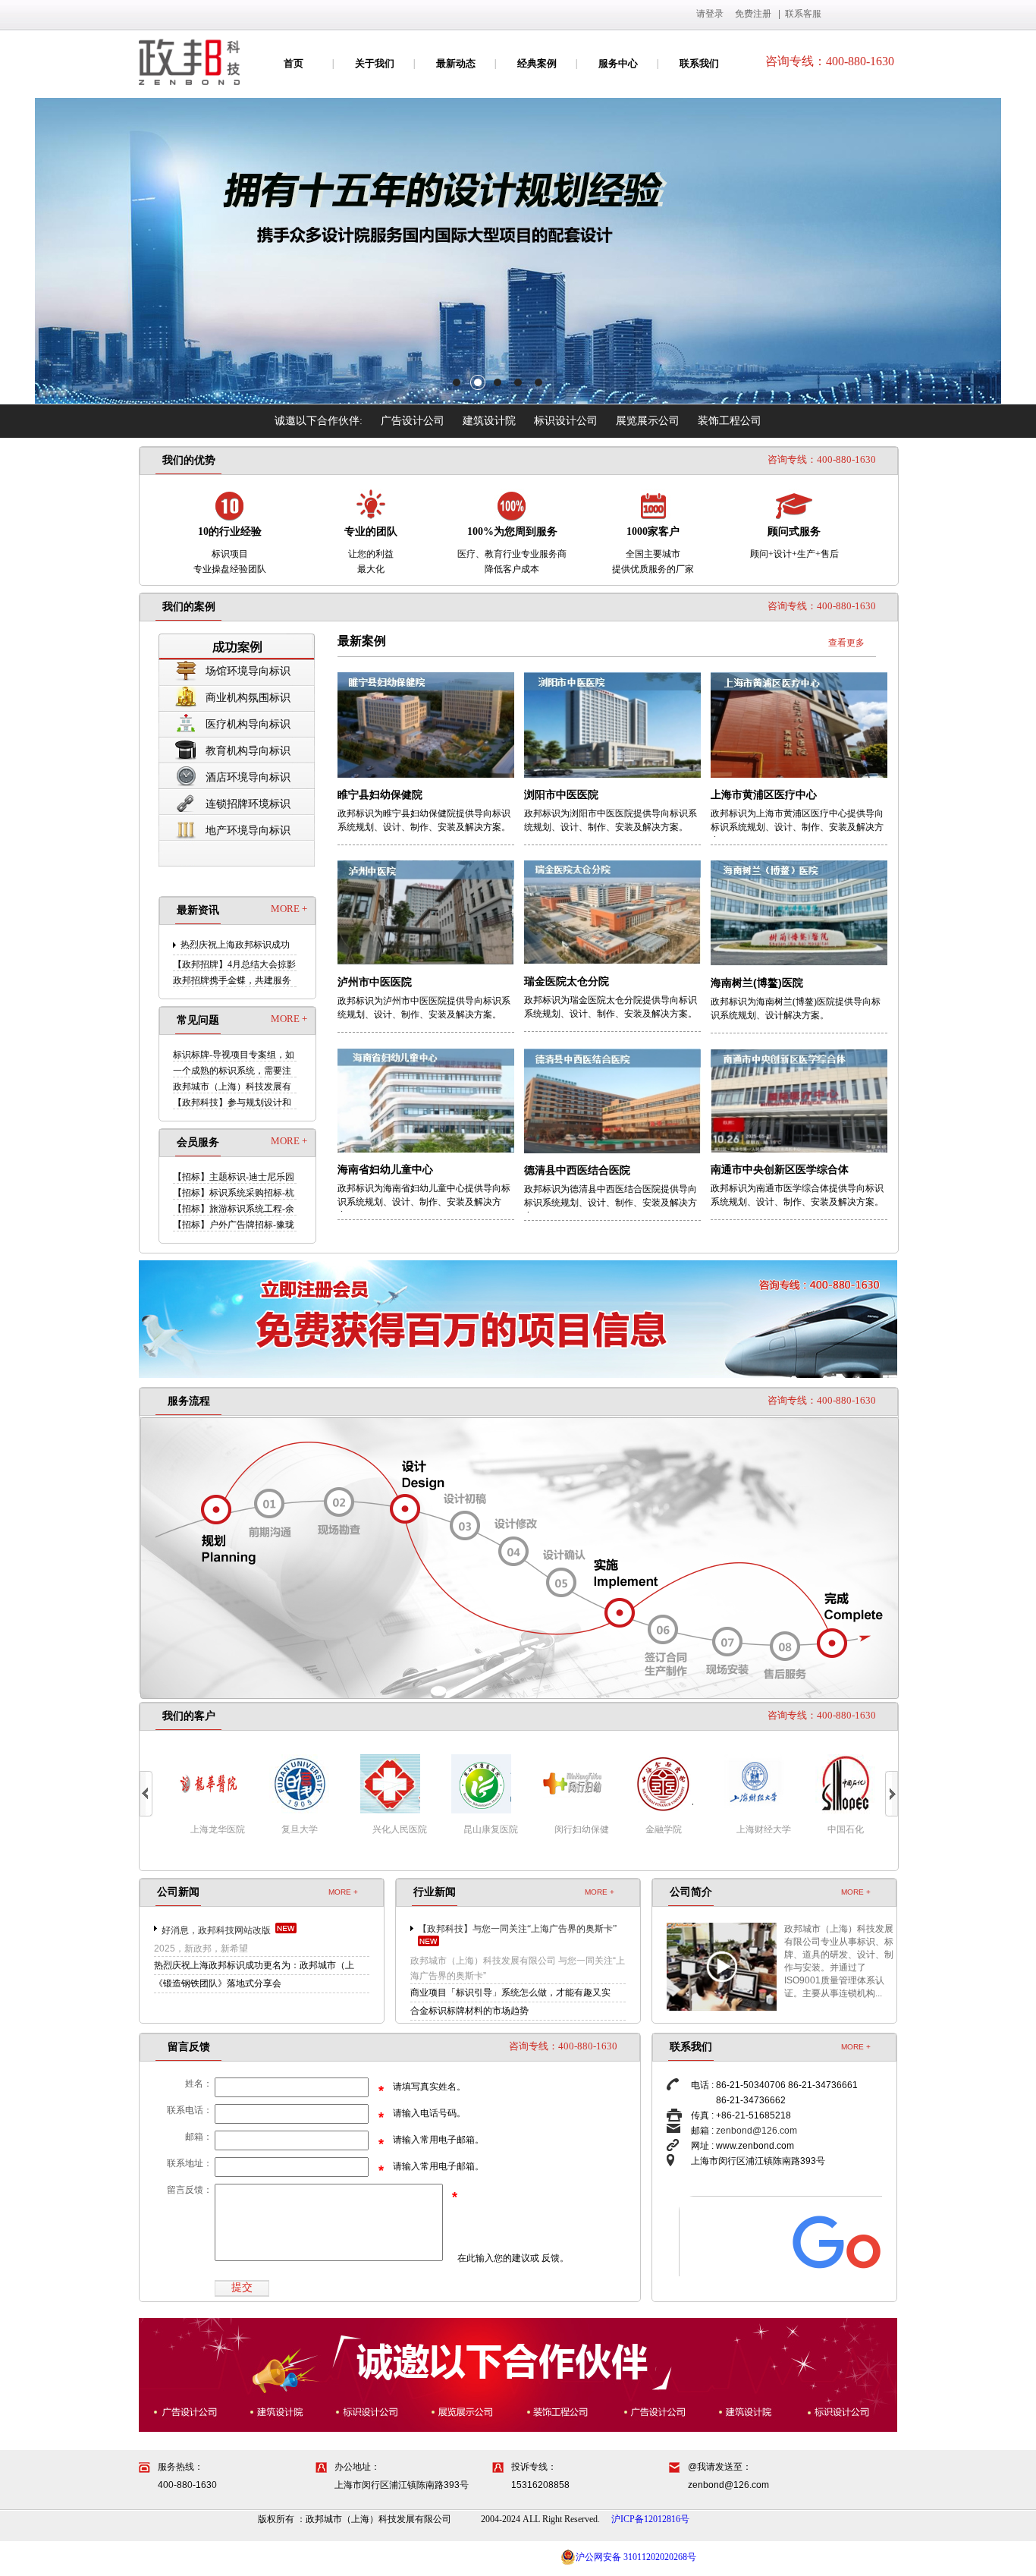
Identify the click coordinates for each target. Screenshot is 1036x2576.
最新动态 (456, 63)
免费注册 (753, 14)
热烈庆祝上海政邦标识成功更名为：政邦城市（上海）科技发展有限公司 (235, 945)
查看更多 (846, 643)
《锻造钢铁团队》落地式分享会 (218, 1983)
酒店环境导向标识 (248, 777)
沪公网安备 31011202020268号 (636, 2557)
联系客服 (803, 14)
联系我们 (699, 63)
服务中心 (618, 63)
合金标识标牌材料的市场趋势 (469, 2011)
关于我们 (375, 63)
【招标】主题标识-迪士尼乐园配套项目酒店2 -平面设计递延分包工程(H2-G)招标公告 (234, 1177)
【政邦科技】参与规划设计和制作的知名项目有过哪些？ (232, 1103)
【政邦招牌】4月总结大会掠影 (234, 964)
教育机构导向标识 (248, 751)
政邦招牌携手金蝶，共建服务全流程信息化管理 (232, 981)
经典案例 (537, 63)
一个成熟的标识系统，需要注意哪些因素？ (232, 1071)
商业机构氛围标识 (248, 698)
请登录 (710, 14)
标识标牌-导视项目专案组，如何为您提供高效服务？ (234, 1055)
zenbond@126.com (757, 2131)
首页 (294, 63)
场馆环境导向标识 (248, 671)
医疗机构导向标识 (248, 724)
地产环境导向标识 (248, 830)
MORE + (289, 909)
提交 (242, 2287)
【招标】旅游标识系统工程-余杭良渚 (234, 1209)
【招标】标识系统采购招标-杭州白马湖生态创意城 (234, 1193)
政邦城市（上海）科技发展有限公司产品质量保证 (232, 1087)
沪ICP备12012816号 (650, 2519)
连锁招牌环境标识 (248, 804)
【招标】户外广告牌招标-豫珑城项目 (234, 1225)
